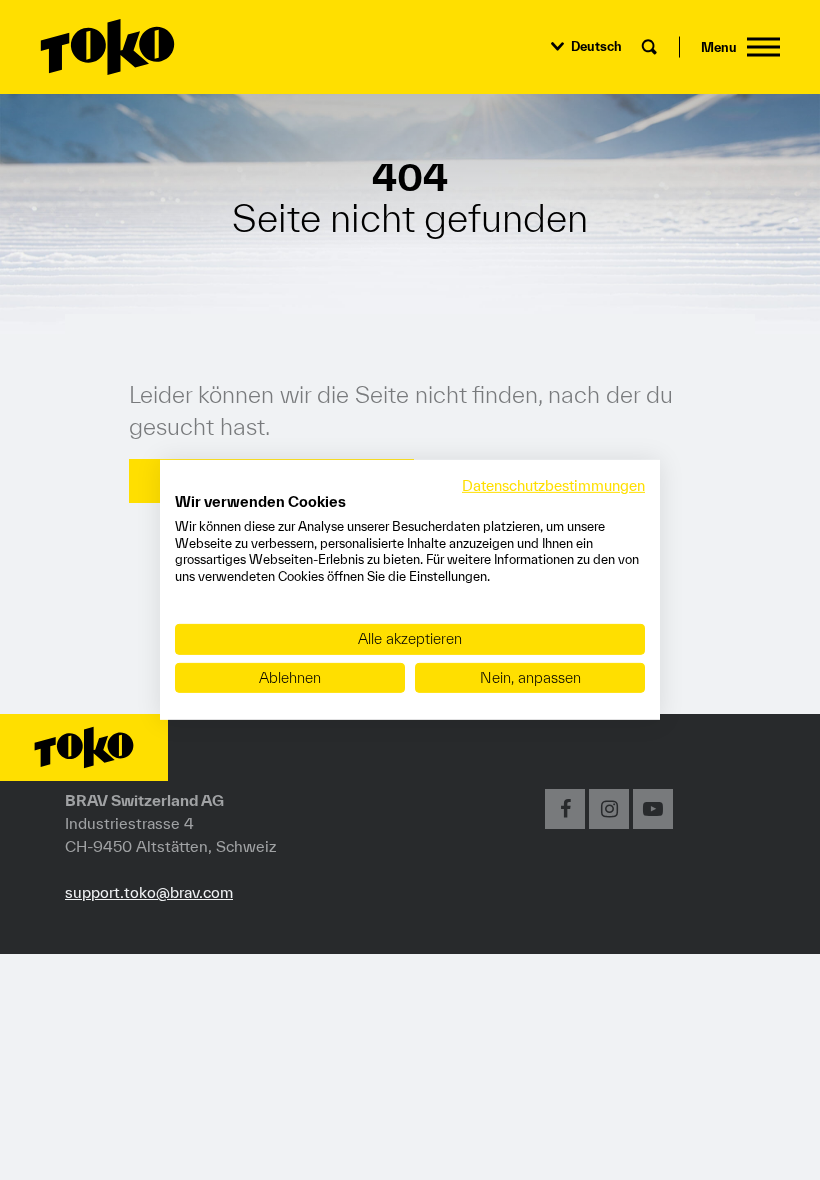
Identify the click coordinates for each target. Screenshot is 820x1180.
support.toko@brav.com (149, 892)
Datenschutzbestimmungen (553, 485)
